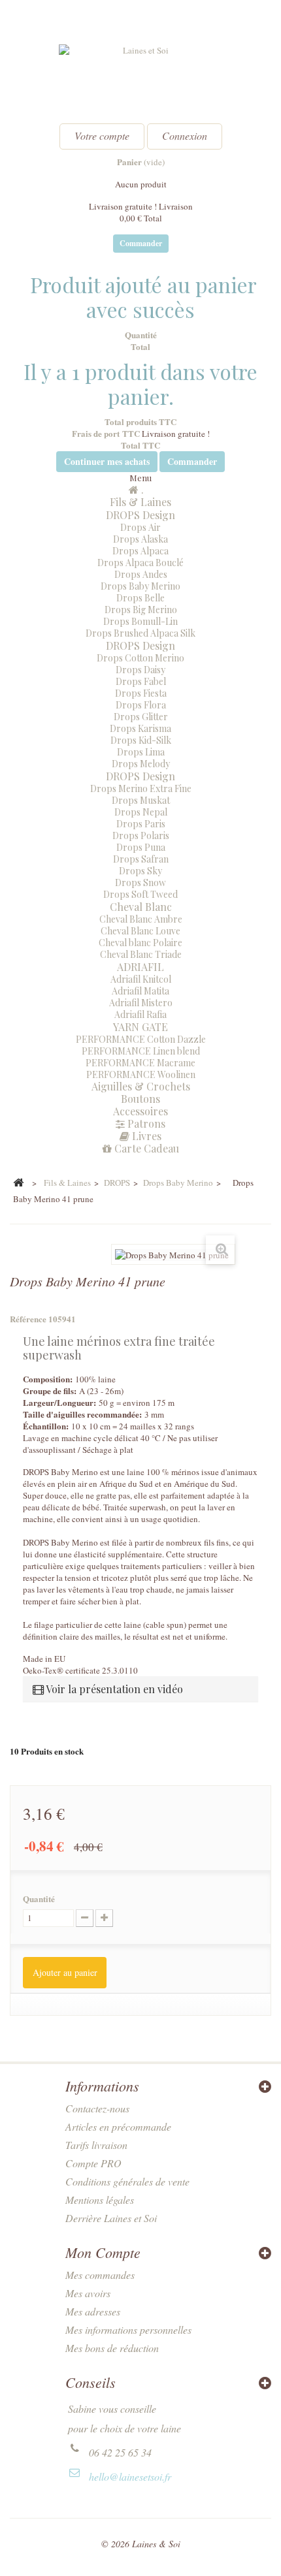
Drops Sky (140, 871)
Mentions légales (100, 2200)
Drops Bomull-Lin (140, 621)
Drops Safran (141, 859)
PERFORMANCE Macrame (140, 1063)
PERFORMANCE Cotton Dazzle (141, 1039)
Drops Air (140, 527)
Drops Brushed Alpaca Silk (140, 633)
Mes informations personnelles (128, 2330)
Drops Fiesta (141, 693)
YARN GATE (140, 1027)
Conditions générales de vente (127, 2181)
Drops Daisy (140, 670)
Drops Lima (141, 752)
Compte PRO (93, 2163)
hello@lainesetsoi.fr (130, 2476)
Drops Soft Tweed (140, 894)
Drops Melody (141, 764)
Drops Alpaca (140, 551)
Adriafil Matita (140, 991)
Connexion (185, 135)
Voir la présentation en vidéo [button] (113, 1689)
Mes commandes (100, 2275)
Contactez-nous (97, 2108)
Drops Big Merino (141, 610)
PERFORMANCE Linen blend (141, 1051)
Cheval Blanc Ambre (141, 919)
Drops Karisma (140, 728)
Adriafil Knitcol (141, 979)
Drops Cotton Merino (140, 658)
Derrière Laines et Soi (111, 2218)
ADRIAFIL (140, 967)
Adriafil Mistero (141, 1003)
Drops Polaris (141, 835)
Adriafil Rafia (140, 1014)
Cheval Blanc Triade (141, 954)
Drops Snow (140, 883)
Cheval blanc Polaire (140, 943)
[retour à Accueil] (18, 1183)
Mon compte (103, 2252)
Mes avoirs (88, 2293)
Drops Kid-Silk (141, 740)
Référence (28, 1319)
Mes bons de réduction (112, 2348)
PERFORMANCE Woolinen (141, 1074)
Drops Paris (141, 824)
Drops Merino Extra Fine (141, 788)
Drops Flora (141, 705)
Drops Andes (141, 574)
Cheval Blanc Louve (140, 931)
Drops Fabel (141, 681)
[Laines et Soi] (140, 79)
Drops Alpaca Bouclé (140, 563)
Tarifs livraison (96, 2145)
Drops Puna (141, 847)
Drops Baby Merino (140, 586)
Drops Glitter (141, 717)
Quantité (39, 1899)
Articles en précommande (118, 2126)
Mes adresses (93, 2311)
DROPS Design (140, 515)
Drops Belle (140, 598)
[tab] (140, 1689)
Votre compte (102, 135)
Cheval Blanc (141, 907)
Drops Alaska (140, 539)
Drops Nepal (141, 812)
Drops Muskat (141, 800)
